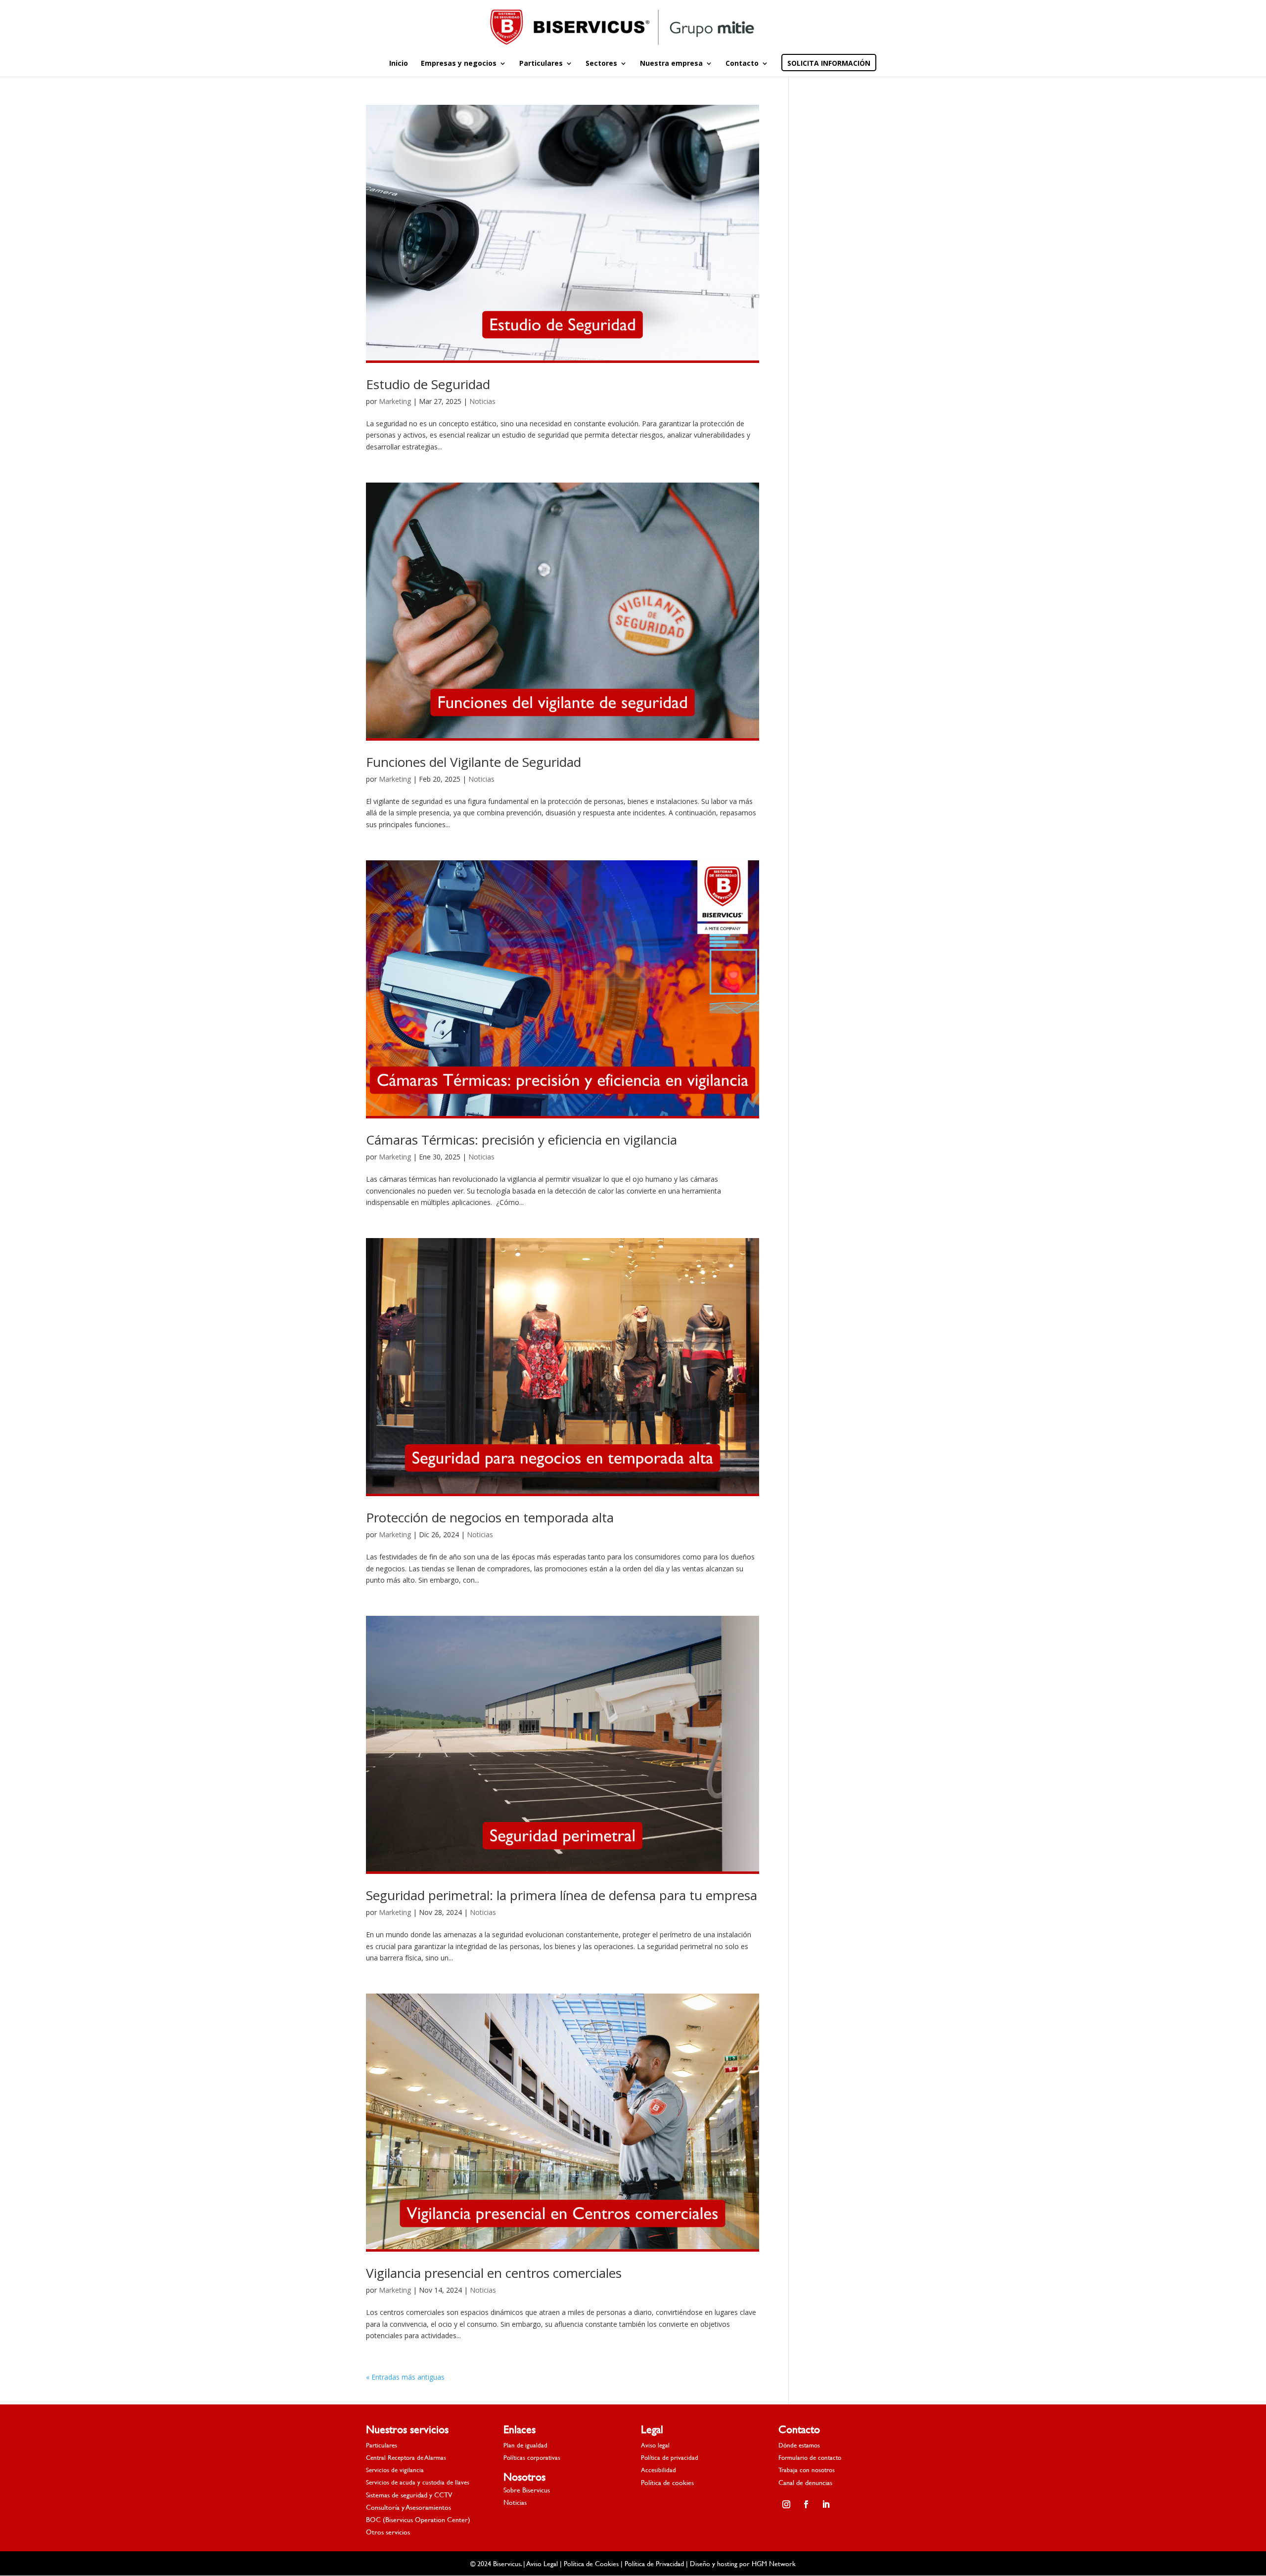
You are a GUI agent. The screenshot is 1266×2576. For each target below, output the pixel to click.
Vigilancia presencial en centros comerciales (494, 2273)
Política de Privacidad (654, 2563)
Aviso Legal (542, 2563)
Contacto (742, 64)
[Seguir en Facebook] (806, 2504)
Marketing (395, 401)
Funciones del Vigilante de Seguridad (474, 762)
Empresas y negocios (459, 64)
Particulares (541, 64)
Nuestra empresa (671, 64)
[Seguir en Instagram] (786, 2504)
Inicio (399, 64)
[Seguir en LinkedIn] (826, 2504)
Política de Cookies (591, 2563)
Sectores (601, 64)
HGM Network (774, 2563)
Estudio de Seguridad (428, 384)
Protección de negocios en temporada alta (490, 1517)
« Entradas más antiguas (405, 2377)
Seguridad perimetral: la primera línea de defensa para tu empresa (562, 1895)
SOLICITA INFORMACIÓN (829, 64)
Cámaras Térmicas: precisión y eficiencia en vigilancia (521, 1140)
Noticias (482, 401)
